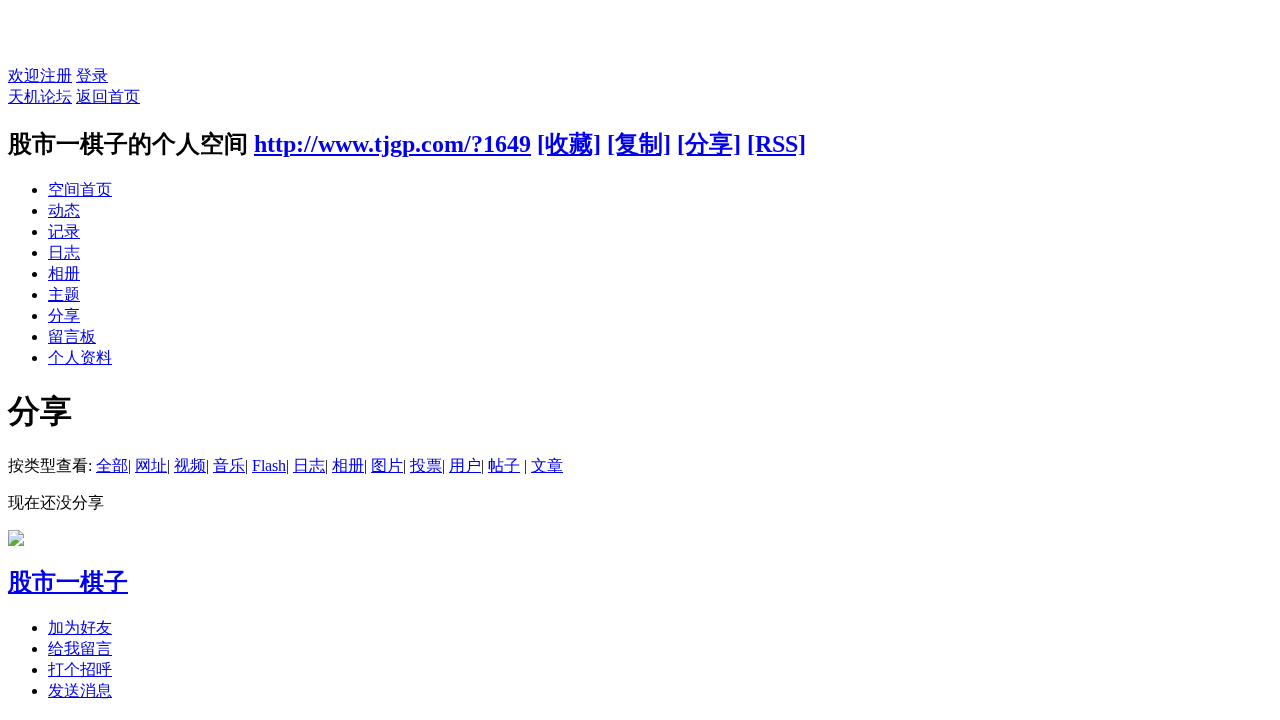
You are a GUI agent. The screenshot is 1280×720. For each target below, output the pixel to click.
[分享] (709, 144)
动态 (64, 210)
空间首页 (80, 189)
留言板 (72, 336)
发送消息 (80, 690)
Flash (269, 465)
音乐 (229, 465)
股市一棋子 (68, 582)
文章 (547, 465)
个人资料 (80, 357)
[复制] (639, 144)
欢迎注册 (40, 75)
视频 (190, 465)
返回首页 (108, 96)
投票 (426, 465)
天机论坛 (40, 96)
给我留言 (80, 648)
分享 (64, 315)
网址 (151, 465)
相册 (64, 273)
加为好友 (80, 627)
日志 (64, 252)
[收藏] (569, 144)
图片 (387, 465)
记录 (64, 231)
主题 (64, 294)
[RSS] (776, 144)
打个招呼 (80, 669)
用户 (465, 465)
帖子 (504, 465)
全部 (112, 465)
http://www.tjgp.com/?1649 (392, 144)
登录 (92, 75)
